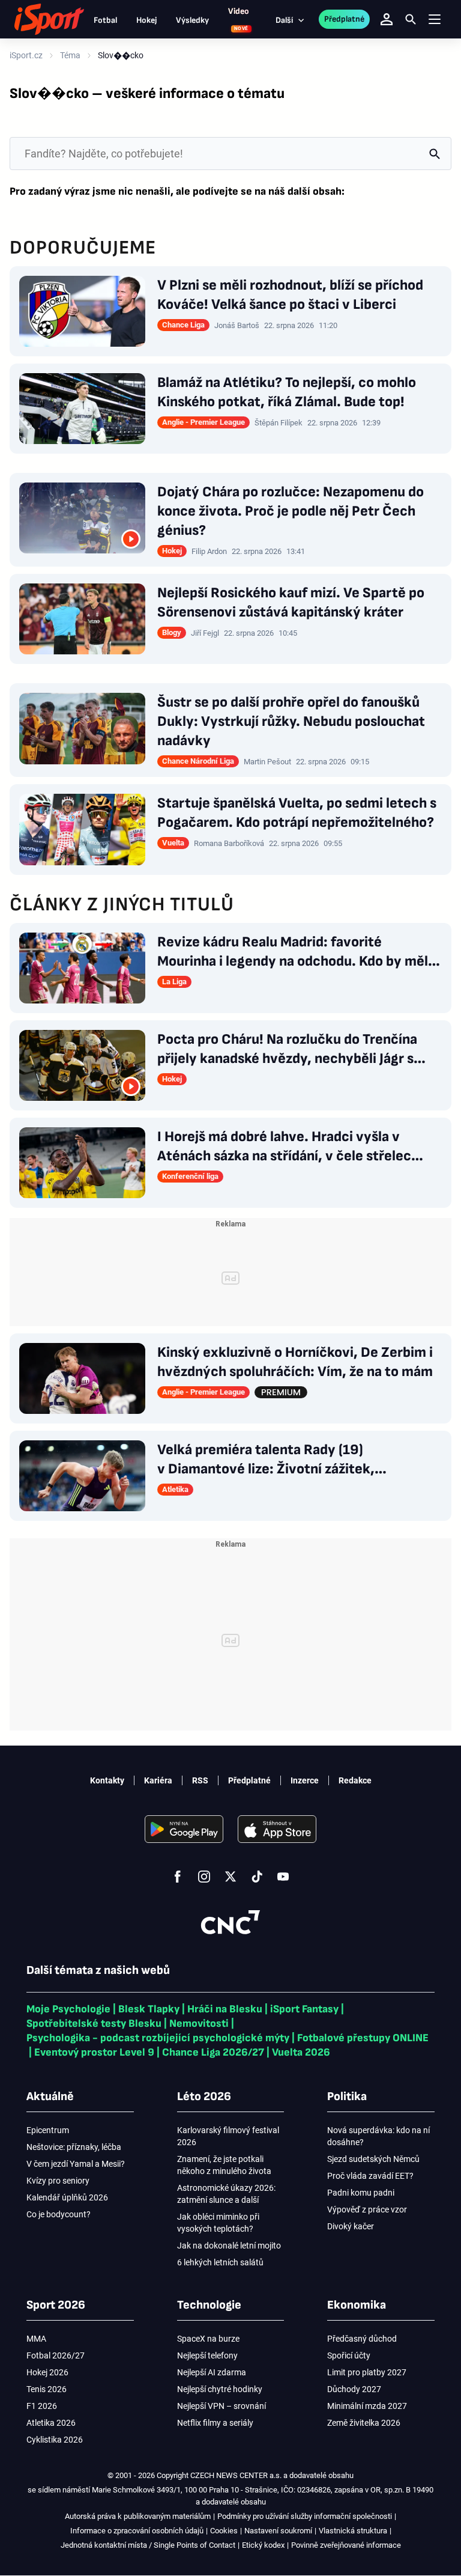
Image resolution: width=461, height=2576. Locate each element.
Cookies (224, 2531)
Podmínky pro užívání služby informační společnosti (305, 2516)
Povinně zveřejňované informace (346, 2545)
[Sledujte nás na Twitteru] (230, 1877)
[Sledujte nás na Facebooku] (178, 1877)
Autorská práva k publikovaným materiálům (138, 2516)
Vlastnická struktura (353, 2531)
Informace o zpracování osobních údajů (137, 2531)
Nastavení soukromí (278, 2531)
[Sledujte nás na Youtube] (283, 1877)
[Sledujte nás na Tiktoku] (257, 1877)
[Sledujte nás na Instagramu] (204, 1877)
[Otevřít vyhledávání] (411, 19)
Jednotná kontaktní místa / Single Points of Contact (148, 2545)
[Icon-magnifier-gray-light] (435, 154)
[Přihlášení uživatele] (387, 19)
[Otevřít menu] (435, 20)
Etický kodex (263, 2545)
